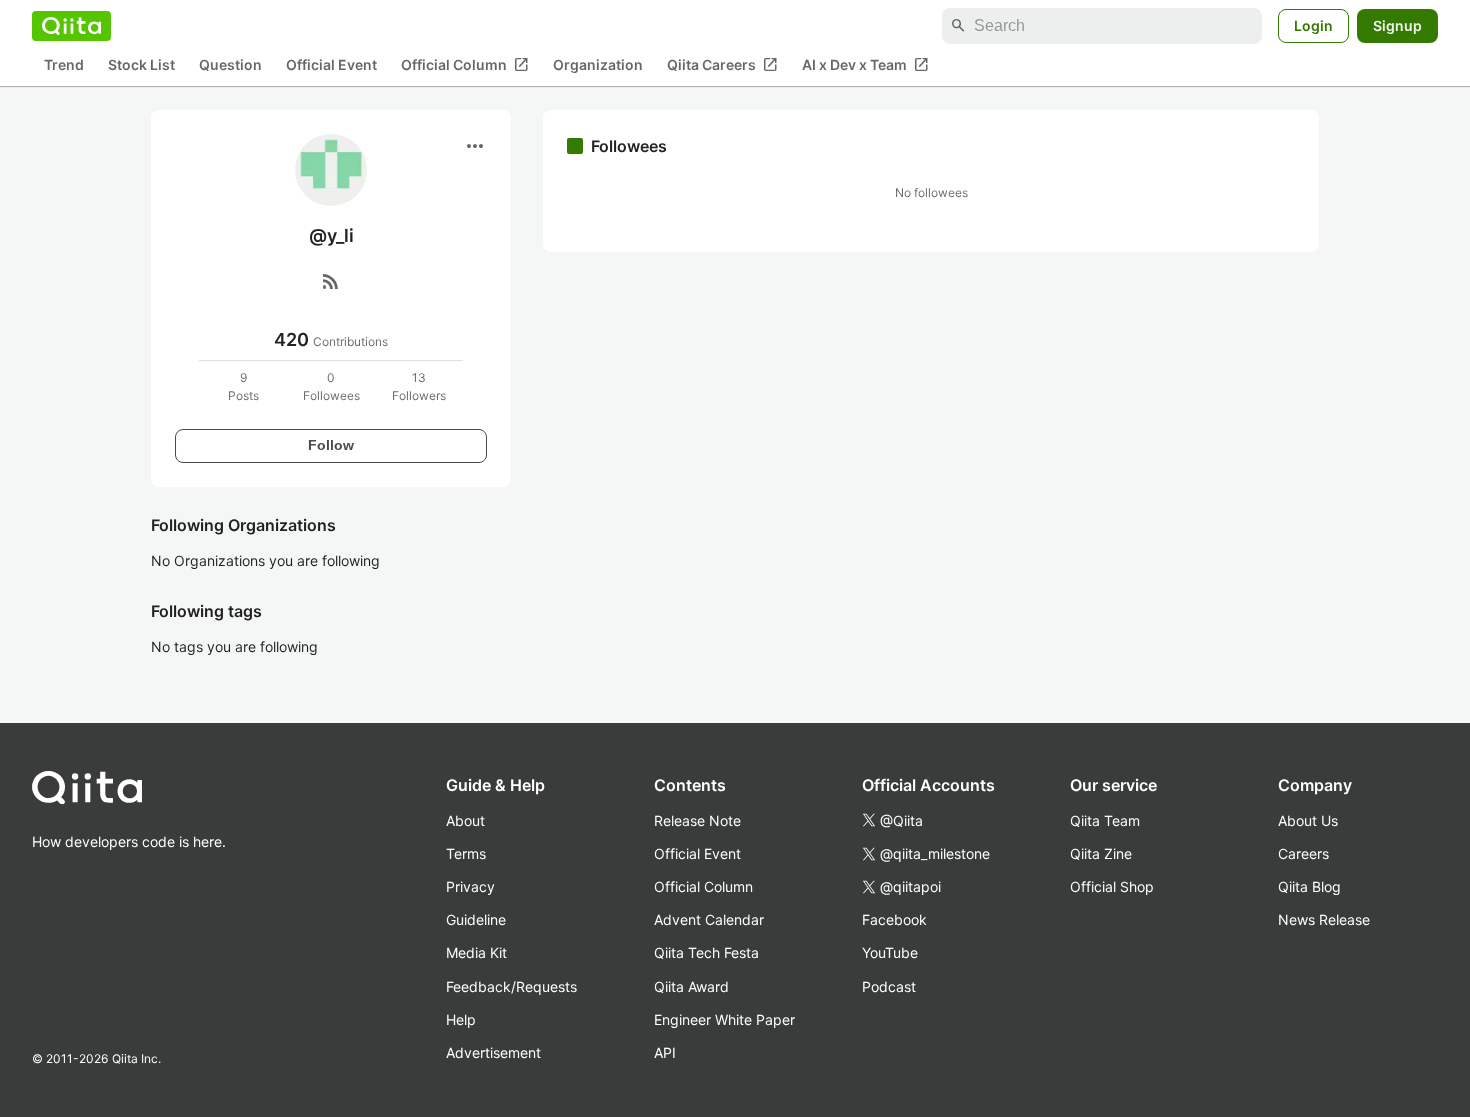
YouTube (890, 952)
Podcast (889, 986)
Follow (331, 445)
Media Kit (476, 952)
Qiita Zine (1101, 853)
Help (461, 1019)
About (465, 820)
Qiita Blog (1309, 886)
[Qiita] (71, 26)
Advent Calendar (709, 919)
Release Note (697, 820)
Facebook (894, 919)
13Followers (419, 386)
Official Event (331, 65)
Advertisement (493, 1052)
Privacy (470, 886)
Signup (1397, 25)
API (665, 1052)
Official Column (465, 65)
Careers (1303, 853)
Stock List (141, 65)
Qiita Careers (722, 65)
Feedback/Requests (511, 986)
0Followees (331, 386)
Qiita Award (691, 986)
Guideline (476, 919)
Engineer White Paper (724, 1019)
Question (230, 65)
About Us (1308, 820)
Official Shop (1112, 886)
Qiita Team (1105, 820)
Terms (466, 853)
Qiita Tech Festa (706, 952)
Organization (598, 65)
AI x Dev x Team (865, 65)
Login (1313, 25)
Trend (64, 65)
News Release (1324, 919)
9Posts (243, 386)
